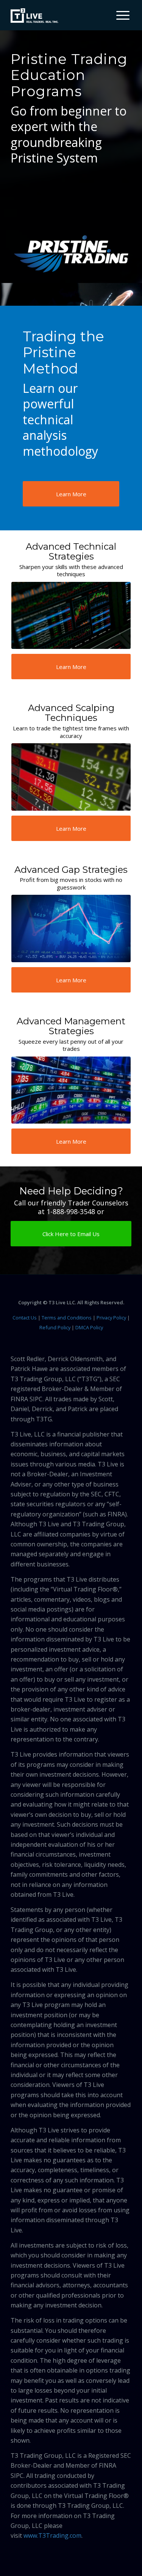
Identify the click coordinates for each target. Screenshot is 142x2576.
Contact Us (25, 1318)
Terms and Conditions (67, 1318)
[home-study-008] (71, 1090)
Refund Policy (55, 1327)
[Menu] (119, 15)
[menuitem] (120, 15)
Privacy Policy (111, 1318)
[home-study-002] (71, 615)
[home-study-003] (71, 777)
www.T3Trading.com (52, 2535)
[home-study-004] (71, 928)
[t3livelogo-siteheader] (34, 16)
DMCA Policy (89, 1327)
